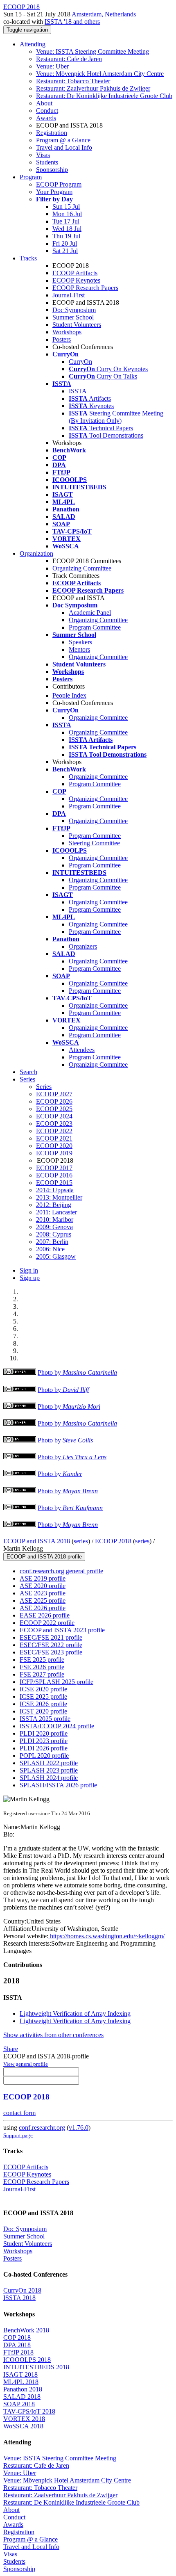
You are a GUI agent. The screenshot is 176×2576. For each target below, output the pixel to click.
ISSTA (78, 391)
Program (31, 177)
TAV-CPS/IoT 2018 (29, 2411)
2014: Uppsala (55, 1190)
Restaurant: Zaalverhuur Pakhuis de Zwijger (93, 88)
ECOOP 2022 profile (47, 1623)
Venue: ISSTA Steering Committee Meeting (93, 51)
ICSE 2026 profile (43, 1704)
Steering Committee (94, 843)
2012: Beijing (54, 1205)
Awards (46, 118)
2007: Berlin (52, 1242)
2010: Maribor (55, 1220)
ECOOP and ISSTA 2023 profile (62, 1630)
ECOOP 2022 (54, 1131)
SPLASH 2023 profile (49, 1770)
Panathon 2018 (23, 2389)
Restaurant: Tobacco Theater (73, 81)
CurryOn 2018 (22, 2290)
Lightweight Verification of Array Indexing (75, 2014)
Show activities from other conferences (53, 2035)
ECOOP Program (59, 184)
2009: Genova (54, 1227)
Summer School (73, 317)
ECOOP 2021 (54, 1138)
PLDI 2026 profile (44, 1748)
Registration (52, 133)
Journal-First (69, 295)
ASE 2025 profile (43, 1601)
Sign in (29, 1270)
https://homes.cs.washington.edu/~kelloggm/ (106, 1936)
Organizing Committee (82, 568)
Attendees (82, 1050)
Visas (43, 155)
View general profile (26, 2064)
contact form (19, 2113)
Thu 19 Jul (66, 236)
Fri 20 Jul (65, 243)
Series (44, 1087)
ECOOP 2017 (54, 1168)
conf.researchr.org (42, 2128)
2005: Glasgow (56, 1256)
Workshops (67, 332)
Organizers (83, 946)
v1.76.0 (79, 2128)
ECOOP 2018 (113, 1541)
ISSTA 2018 (19, 2298)
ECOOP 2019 (54, 1153)
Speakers (80, 642)
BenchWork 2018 (26, 2330)
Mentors (79, 649)
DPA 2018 (17, 2345)
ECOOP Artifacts (75, 273)
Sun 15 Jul (66, 206)
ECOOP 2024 (54, 1116)
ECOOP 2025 (54, 1109)
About (44, 103)
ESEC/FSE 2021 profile (51, 1637)
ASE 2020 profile (43, 1586)
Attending (33, 44)
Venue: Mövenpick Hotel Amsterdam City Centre (100, 74)
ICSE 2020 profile (43, 1689)
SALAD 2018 (22, 2397)
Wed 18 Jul (67, 229)
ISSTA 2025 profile (45, 1719)
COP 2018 (17, 2338)
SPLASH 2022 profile (49, 1763)
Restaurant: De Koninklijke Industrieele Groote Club (104, 96)
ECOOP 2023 (54, 1124)
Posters (62, 339)
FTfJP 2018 (18, 2352)
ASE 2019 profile (43, 1578)
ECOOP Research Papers (85, 288)
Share (11, 2049)
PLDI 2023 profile (44, 1741)
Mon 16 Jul (67, 214)
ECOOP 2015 (54, 1183)
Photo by (77, 1372)
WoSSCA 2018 (23, 2426)
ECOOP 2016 (54, 1175)
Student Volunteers (77, 325)
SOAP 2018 (19, 2404)
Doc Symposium (74, 310)
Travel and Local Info (64, 147)
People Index (69, 695)
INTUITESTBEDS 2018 (36, 2367)
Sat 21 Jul (65, 251)
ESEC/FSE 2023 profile (51, 1652)
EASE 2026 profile (45, 1615)
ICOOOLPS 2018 (27, 2360)
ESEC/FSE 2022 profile (51, 1645)
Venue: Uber (52, 66)
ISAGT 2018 (20, 2374)
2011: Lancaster (56, 1212)
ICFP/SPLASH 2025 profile (56, 1682)
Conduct (47, 111)
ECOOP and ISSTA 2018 (37, 1541)
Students (47, 162)
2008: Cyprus (54, 1234)
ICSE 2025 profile (43, 1696)
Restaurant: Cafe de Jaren (69, 59)
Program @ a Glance (63, 140)
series (81, 1541)
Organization (36, 553)
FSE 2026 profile (42, 1667)
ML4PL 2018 (21, 2382)
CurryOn (80, 362)
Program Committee (95, 627)
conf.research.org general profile (61, 1571)
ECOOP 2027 (54, 1094)
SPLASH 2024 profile (49, 1778)
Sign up (30, 1278)
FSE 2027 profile (42, 1674)
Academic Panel (90, 613)
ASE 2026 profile (43, 1608)
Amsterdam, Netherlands (104, 14)
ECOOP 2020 (54, 1146)
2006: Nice (50, 1249)
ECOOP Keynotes (76, 280)
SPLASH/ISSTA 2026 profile (58, 1785)
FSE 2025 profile (42, 1660)
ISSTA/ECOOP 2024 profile (57, 1726)
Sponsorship (52, 170)
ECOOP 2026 (54, 1101)
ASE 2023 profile (43, 1593)
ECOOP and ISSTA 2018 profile (44, 1557)
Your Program (54, 192)
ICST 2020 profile (43, 1711)
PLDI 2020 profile (44, 1733)
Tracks (28, 258)
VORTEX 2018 (24, 2419)
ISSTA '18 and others (72, 22)
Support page (18, 2135)
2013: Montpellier (59, 1197)
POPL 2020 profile (44, 1756)
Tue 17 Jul (66, 221)
